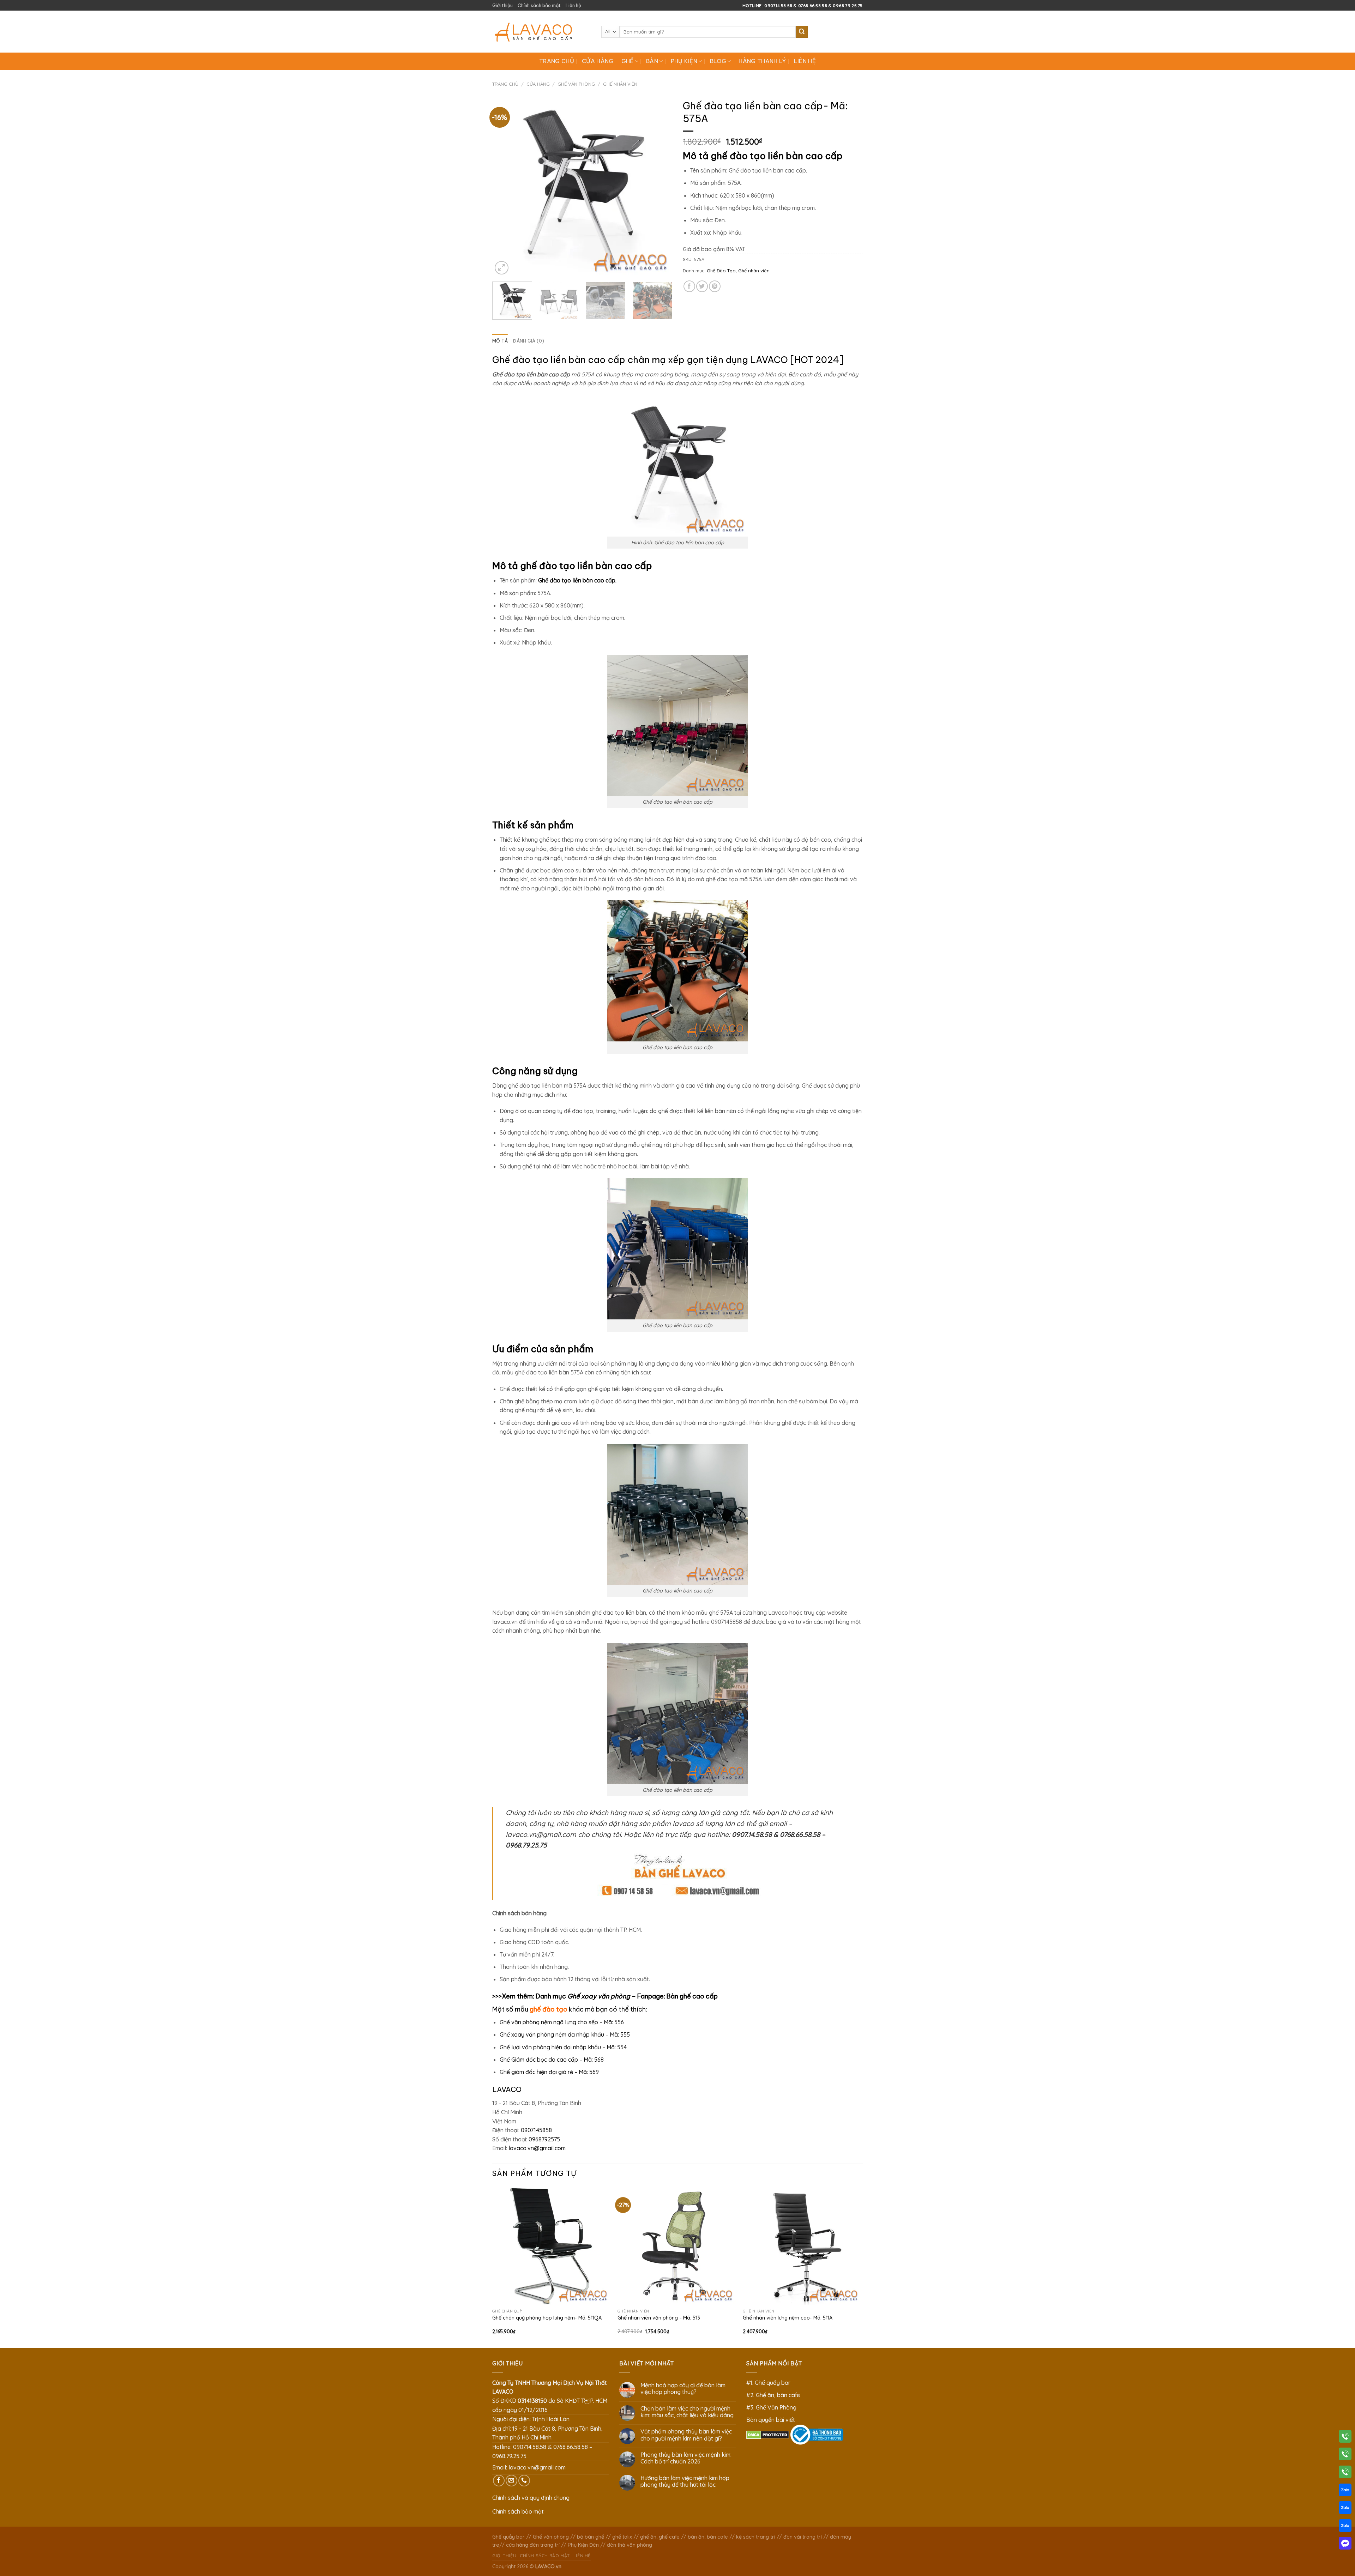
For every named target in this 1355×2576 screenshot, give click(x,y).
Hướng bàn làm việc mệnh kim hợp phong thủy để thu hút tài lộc (685, 2481)
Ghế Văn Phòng (576, 84)
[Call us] (524, 2481)
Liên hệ (573, 5)
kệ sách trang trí (756, 2537)
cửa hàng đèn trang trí (533, 2545)
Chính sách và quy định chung (531, 2498)
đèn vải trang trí (803, 2537)
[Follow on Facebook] (499, 2481)
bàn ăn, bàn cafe (708, 2537)
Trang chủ (557, 61)
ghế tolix (622, 2537)
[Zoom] (502, 268)
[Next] (660, 186)
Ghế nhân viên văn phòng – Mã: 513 (659, 2318)
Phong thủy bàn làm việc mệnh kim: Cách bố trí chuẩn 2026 (686, 2458)
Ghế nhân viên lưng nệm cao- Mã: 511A (788, 2318)
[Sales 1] (1345, 2491)
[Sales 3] (1345, 2527)
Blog (718, 61)
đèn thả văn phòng (630, 2545)
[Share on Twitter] (702, 286)
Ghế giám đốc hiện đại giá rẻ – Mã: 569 (549, 2072)
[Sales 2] (1345, 2509)
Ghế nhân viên (620, 84)
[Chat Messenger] (1345, 2545)
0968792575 (544, 2139)
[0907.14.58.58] (1345, 2438)
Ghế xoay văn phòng (599, 1996)
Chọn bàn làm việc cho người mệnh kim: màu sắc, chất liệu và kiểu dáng (687, 2412)
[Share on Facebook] (689, 286)
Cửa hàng (598, 61)
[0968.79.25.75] (1345, 2473)
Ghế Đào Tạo (721, 271)
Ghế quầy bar (508, 2537)
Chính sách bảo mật (539, 5)
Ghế (628, 61)
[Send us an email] (511, 2481)
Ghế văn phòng (551, 2537)
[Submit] (802, 32)
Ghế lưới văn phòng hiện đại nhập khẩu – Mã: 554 (563, 2047)
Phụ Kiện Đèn (583, 2545)
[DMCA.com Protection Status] (768, 2434)
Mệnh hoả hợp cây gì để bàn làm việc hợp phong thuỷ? (683, 2389)
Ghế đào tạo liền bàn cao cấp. (577, 580)
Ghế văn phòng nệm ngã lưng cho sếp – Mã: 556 (562, 2022)
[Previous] (505, 186)
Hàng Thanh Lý (762, 61)
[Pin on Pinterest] (715, 286)
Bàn (652, 61)
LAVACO (769, 360)
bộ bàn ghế (591, 2537)
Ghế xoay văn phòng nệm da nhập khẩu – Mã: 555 (565, 2034)
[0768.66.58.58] (1345, 2455)
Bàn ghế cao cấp (692, 1996)
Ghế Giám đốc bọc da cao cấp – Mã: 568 (552, 2060)
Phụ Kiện (684, 61)
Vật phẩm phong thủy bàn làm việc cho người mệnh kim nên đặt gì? (686, 2435)
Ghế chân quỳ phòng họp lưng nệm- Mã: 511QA (547, 2318)
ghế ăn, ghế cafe (660, 2537)
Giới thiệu (502, 5)
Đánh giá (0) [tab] (528, 341)
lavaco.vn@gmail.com (537, 2148)
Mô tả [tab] (500, 341)
